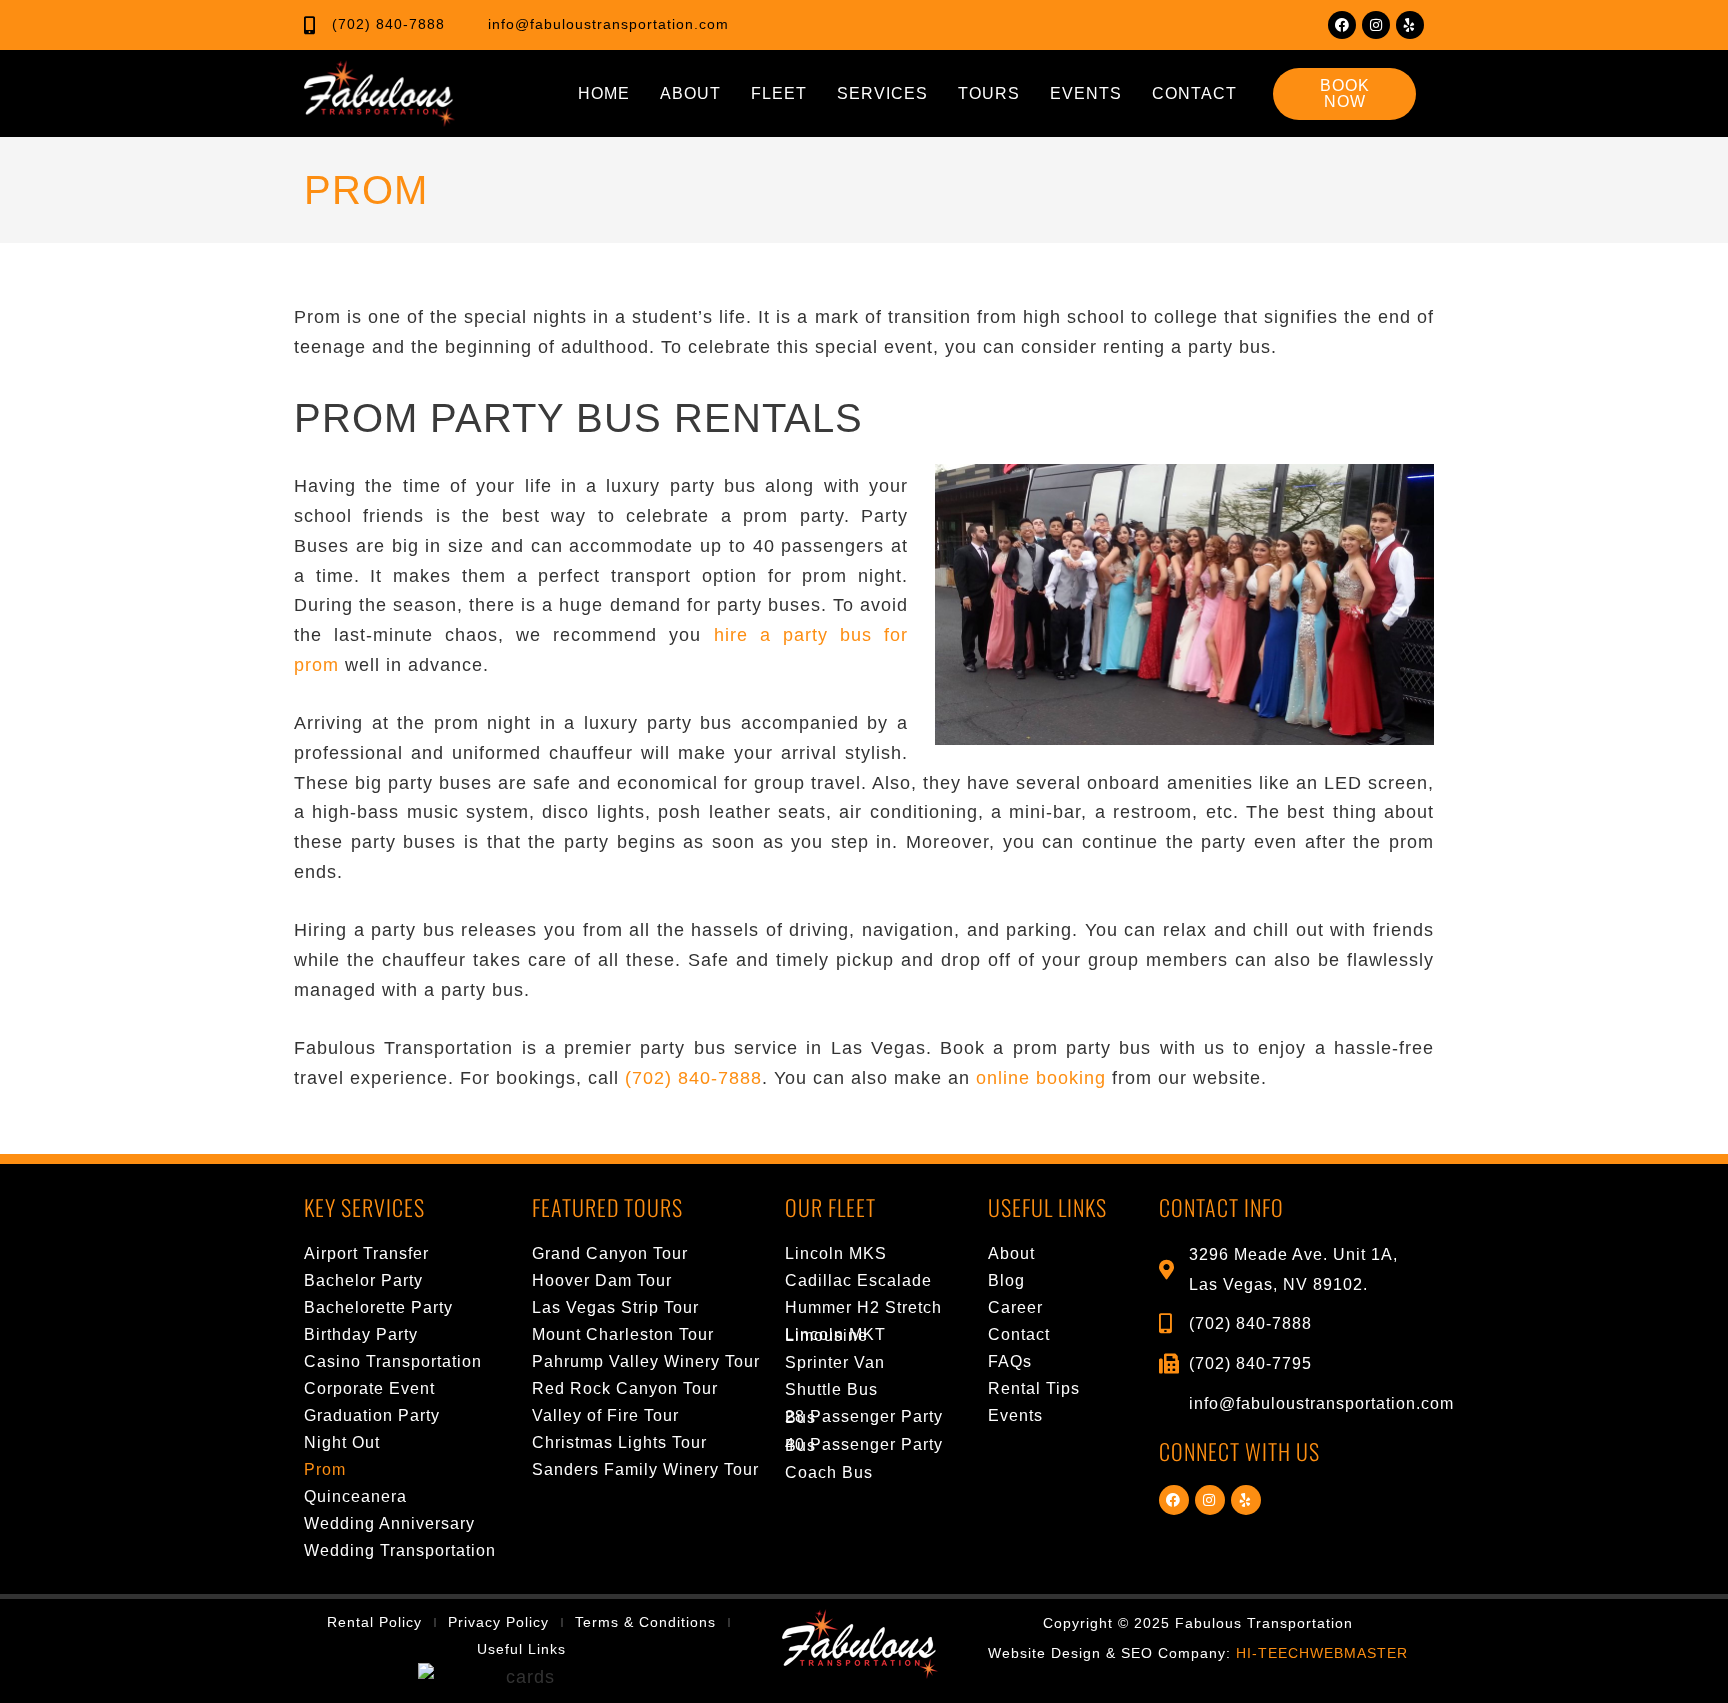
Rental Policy (374, 1622)
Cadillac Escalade (858, 1280)
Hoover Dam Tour (602, 1280)
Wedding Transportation (400, 1550)
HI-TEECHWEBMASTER (1322, 1653)
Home (604, 93)
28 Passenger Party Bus (864, 1417)
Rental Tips (1034, 1388)
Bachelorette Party (378, 1307)
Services (882, 93)
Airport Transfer (366, 1253)
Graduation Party (372, 1415)
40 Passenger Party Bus (864, 1445)
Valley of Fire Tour (605, 1415)
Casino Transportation (393, 1361)
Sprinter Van (835, 1362)
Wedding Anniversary (389, 1523)
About (690, 93)
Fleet (779, 93)
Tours (989, 93)
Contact (1194, 93)
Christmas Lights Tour (619, 1442)
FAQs (1010, 1361)
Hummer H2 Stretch (863, 1307)
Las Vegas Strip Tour (615, 1307)
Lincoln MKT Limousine (835, 1335)
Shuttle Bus (831, 1389)
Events (1086, 93)
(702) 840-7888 (693, 1078)
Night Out (342, 1442)
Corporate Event (369, 1388)
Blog (1006, 1280)
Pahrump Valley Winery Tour (646, 1361)
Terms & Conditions (645, 1622)
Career (1015, 1307)
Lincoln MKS (836, 1253)
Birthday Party (361, 1334)
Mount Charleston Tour (623, 1334)
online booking (1041, 1078)
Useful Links (521, 1649)
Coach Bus (829, 1472)
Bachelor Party (363, 1280)
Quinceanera (355, 1496)
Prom (325, 1469)
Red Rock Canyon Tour (625, 1388)
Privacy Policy (498, 1622)
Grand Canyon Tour (610, 1253)
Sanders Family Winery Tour (645, 1469)
